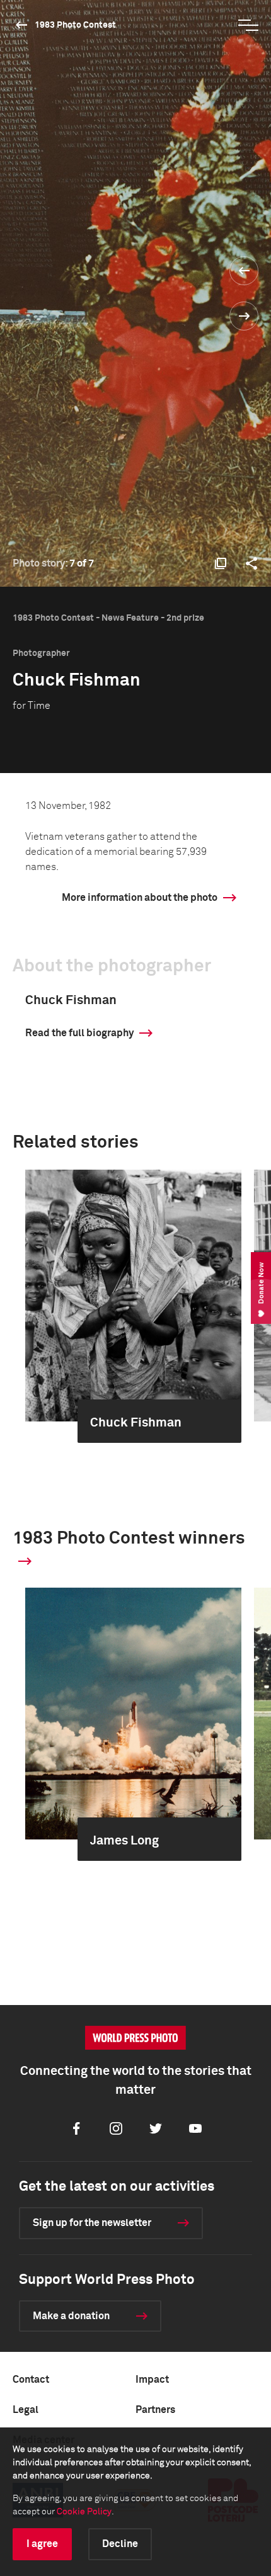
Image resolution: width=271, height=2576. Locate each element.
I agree (42, 2544)
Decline (120, 2544)
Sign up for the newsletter (92, 2223)
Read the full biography (79, 1033)
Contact (31, 2380)
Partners (155, 2410)
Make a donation (71, 2316)
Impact (152, 2380)
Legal (26, 2410)
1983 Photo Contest (75, 25)
